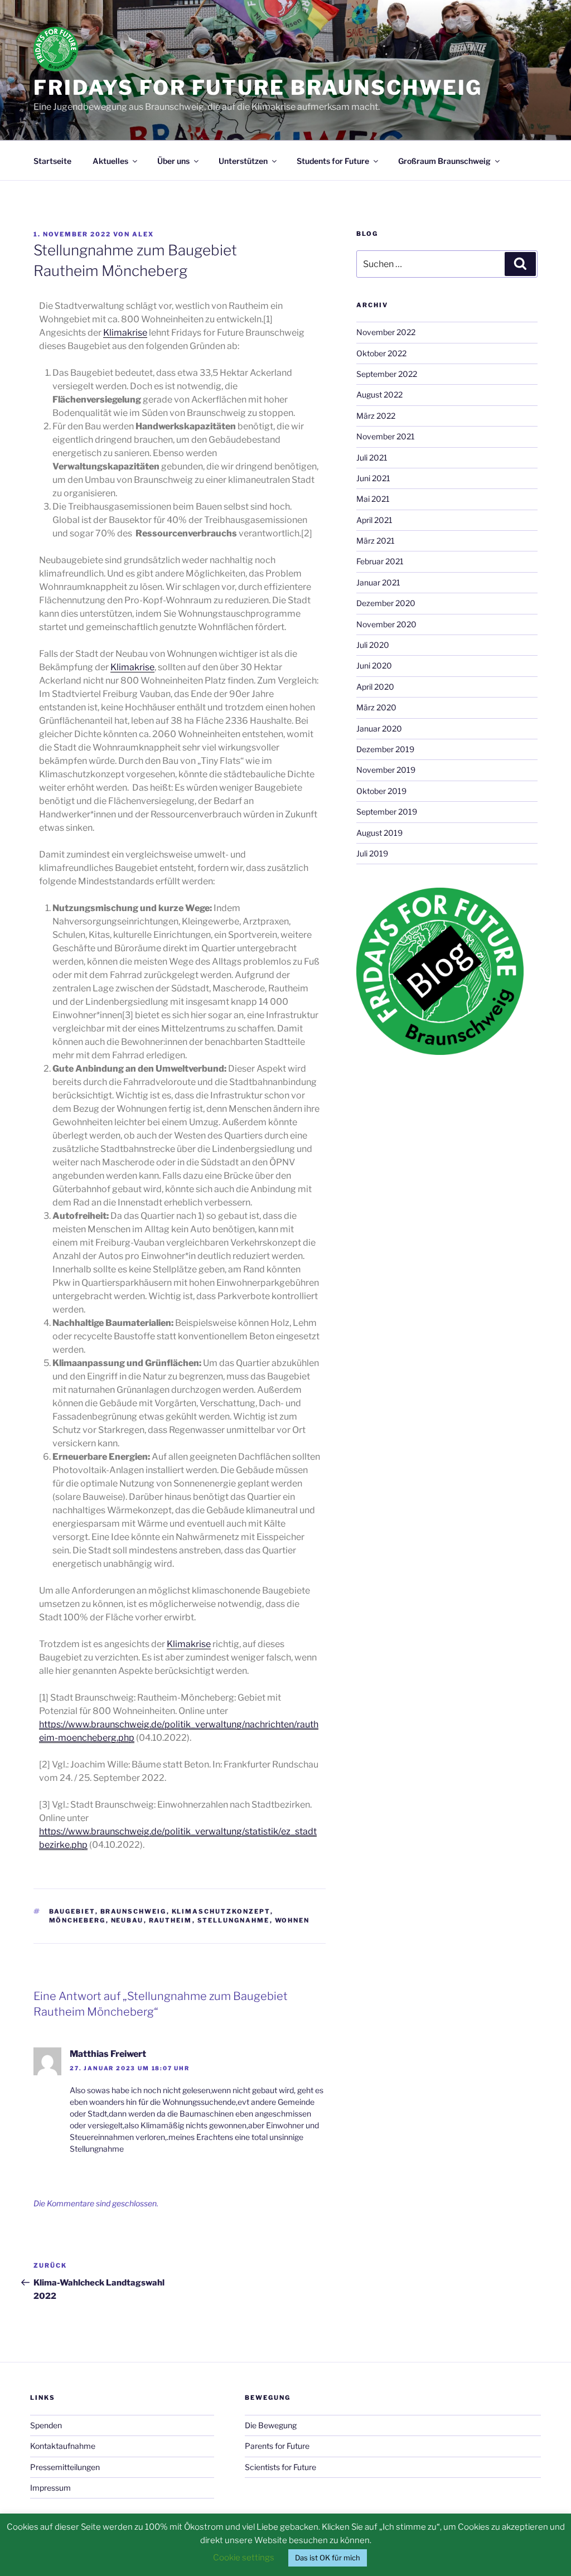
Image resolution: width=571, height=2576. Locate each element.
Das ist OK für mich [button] (328, 2558)
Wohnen (292, 1920)
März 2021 (376, 541)
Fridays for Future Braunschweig (258, 88)
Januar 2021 (378, 582)
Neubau (127, 1920)
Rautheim (171, 1920)
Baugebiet (72, 1911)
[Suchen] (520, 264)
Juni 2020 (374, 665)
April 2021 (374, 520)
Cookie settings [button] (244, 2558)
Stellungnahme (234, 1920)
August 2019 (379, 833)
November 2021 (386, 436)
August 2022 (379, 394)
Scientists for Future (280, 2467)
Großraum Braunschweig (444, 161)
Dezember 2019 (385, 749)
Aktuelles (110, 161)
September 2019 (387, 812)
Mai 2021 (373, 499)
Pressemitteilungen (65, 2467)
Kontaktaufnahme (63, 2446)
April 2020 (375, 687)
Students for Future (333, 161)
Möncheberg (78, 1920)
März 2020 (376, 707)
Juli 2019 (372, 853)
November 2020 (386, 624)
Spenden (46, 2425)
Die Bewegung (271, 2425)
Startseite (52, 161)
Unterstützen (243, 161)
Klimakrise (125, 333)
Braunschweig (134, 1911)
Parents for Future (277, 2446)
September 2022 (387, 374)
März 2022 (376, 416)
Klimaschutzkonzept (221, 1911)
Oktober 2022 (381, 353)
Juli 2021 (372, 457)
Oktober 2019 (381, 791)
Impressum (50, 2488)
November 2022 (386, 332)
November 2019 (386, 770)
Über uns (173, 161)
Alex (143, 234)
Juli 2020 (373, 645)
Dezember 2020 (386, 603)
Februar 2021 (380, 561)
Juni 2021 (373, 478)
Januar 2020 (379, 728)
